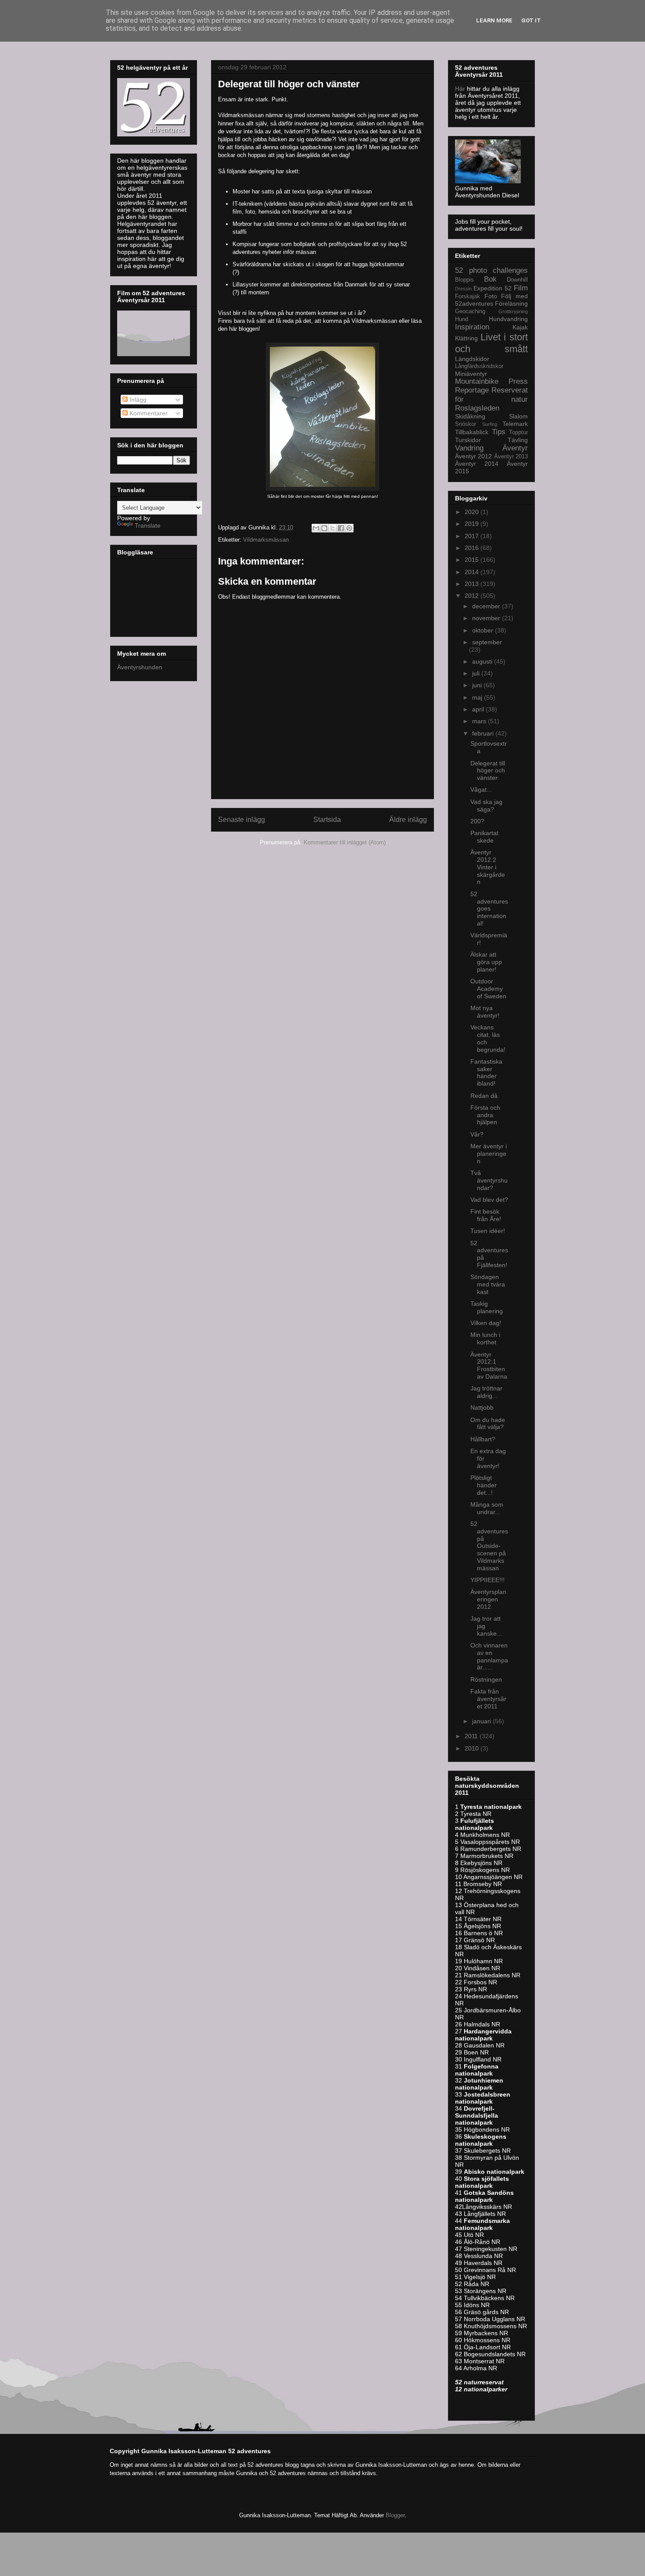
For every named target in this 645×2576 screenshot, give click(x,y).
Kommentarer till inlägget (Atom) (345, 842)
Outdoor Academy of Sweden (488, 989)
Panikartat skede (484, 837)
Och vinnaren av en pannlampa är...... (489, 1656)
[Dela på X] (333, 528)
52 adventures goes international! (489, 909)
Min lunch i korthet (485, 1338)
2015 (473, 560)
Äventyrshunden (140, 667)
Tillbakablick (472, 432)
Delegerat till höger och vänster (488, 771)
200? (477, 821)
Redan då (484, 1096)
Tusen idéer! (488, 1231)
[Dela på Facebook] (341, 528)
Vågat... (481, 790)
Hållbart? (483, 1439)
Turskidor (468, 440)
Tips (499, 432)
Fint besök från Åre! (486, 1215)
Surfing (490, 424)
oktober (484, 630)
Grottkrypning (513, 311)
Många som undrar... (487, 1508)
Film (521, 288)
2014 (473, 572)
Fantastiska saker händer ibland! (486, 1072)
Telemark (515, 424)
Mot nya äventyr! (485, 1012)
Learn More (494, 20)
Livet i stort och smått (491, 343)
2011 (472, 1736)
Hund (462, 319)
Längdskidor (472, 359)
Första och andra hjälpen (485, 1115)
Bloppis (464, 280)
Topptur (518, 432)
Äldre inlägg (408, 820)
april (479, 709)
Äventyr (515, 448)
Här (461, 89)
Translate (148, 525)
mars (480, 721)
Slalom (518, 416)
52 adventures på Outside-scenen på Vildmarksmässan (489, 1546)
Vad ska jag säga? (486, 806)
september (487, 642)
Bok (490, 279)
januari (482, 1721)
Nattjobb (482, 1408)
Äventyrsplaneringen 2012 (488, 1599)
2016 (473, 548)
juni (478, 685)
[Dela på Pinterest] (349, 528)
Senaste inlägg (242, 820)
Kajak (520, 327)
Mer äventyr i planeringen (489, 1154)
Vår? (477, 1134)
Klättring (466, 338)
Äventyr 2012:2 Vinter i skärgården (488, 867)
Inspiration (472, 327)
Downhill (517, 280)
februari (484, 733)
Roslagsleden (477, 408)
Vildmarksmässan (266, 540)
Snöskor (466, 424)
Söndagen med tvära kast (488, 1284)
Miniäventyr (471, 374)
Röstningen (486, 1679)
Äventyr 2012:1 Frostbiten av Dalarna (489, 1365)
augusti (483, 661)
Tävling (518, 440)
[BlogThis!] (324, 528)
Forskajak (468, 297)
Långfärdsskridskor (479, 366)
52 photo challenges (491, 270)
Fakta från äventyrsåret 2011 (488, 1699)
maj (478, 697)
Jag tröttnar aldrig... (486, 1392)
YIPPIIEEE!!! (487, 1580)
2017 (473, 536)
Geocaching (470, 311)
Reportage (472, 390)
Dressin (463, 289)
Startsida (327, 820)
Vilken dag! (486, 1323)
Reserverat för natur (491, 395)
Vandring (469, 448)
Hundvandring (508, 319)
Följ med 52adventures (491, 300)
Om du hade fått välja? (488, 1424)
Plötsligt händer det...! (484, 1485)
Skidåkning (470, 416)
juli (477, 673)
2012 (473, 596)
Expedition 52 (493, 288)
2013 (473, 584)
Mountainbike (477, 381)
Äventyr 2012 (473, 456)
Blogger (395, 2515)
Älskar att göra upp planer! (486, 962)
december (487, 606)
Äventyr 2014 (477, 464)
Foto (491, 296)
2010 (473, 1748)
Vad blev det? (489, 1200)
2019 (473, 524)
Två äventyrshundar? (489, 1180)
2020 (473, 512)
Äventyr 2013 (511, 457)
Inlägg (137, 400)
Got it (531, 20)
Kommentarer (148, 413)
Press (518, 381)
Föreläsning (511, 304)
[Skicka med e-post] (316, 528)
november (487, 618)
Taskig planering (487, 1307)
